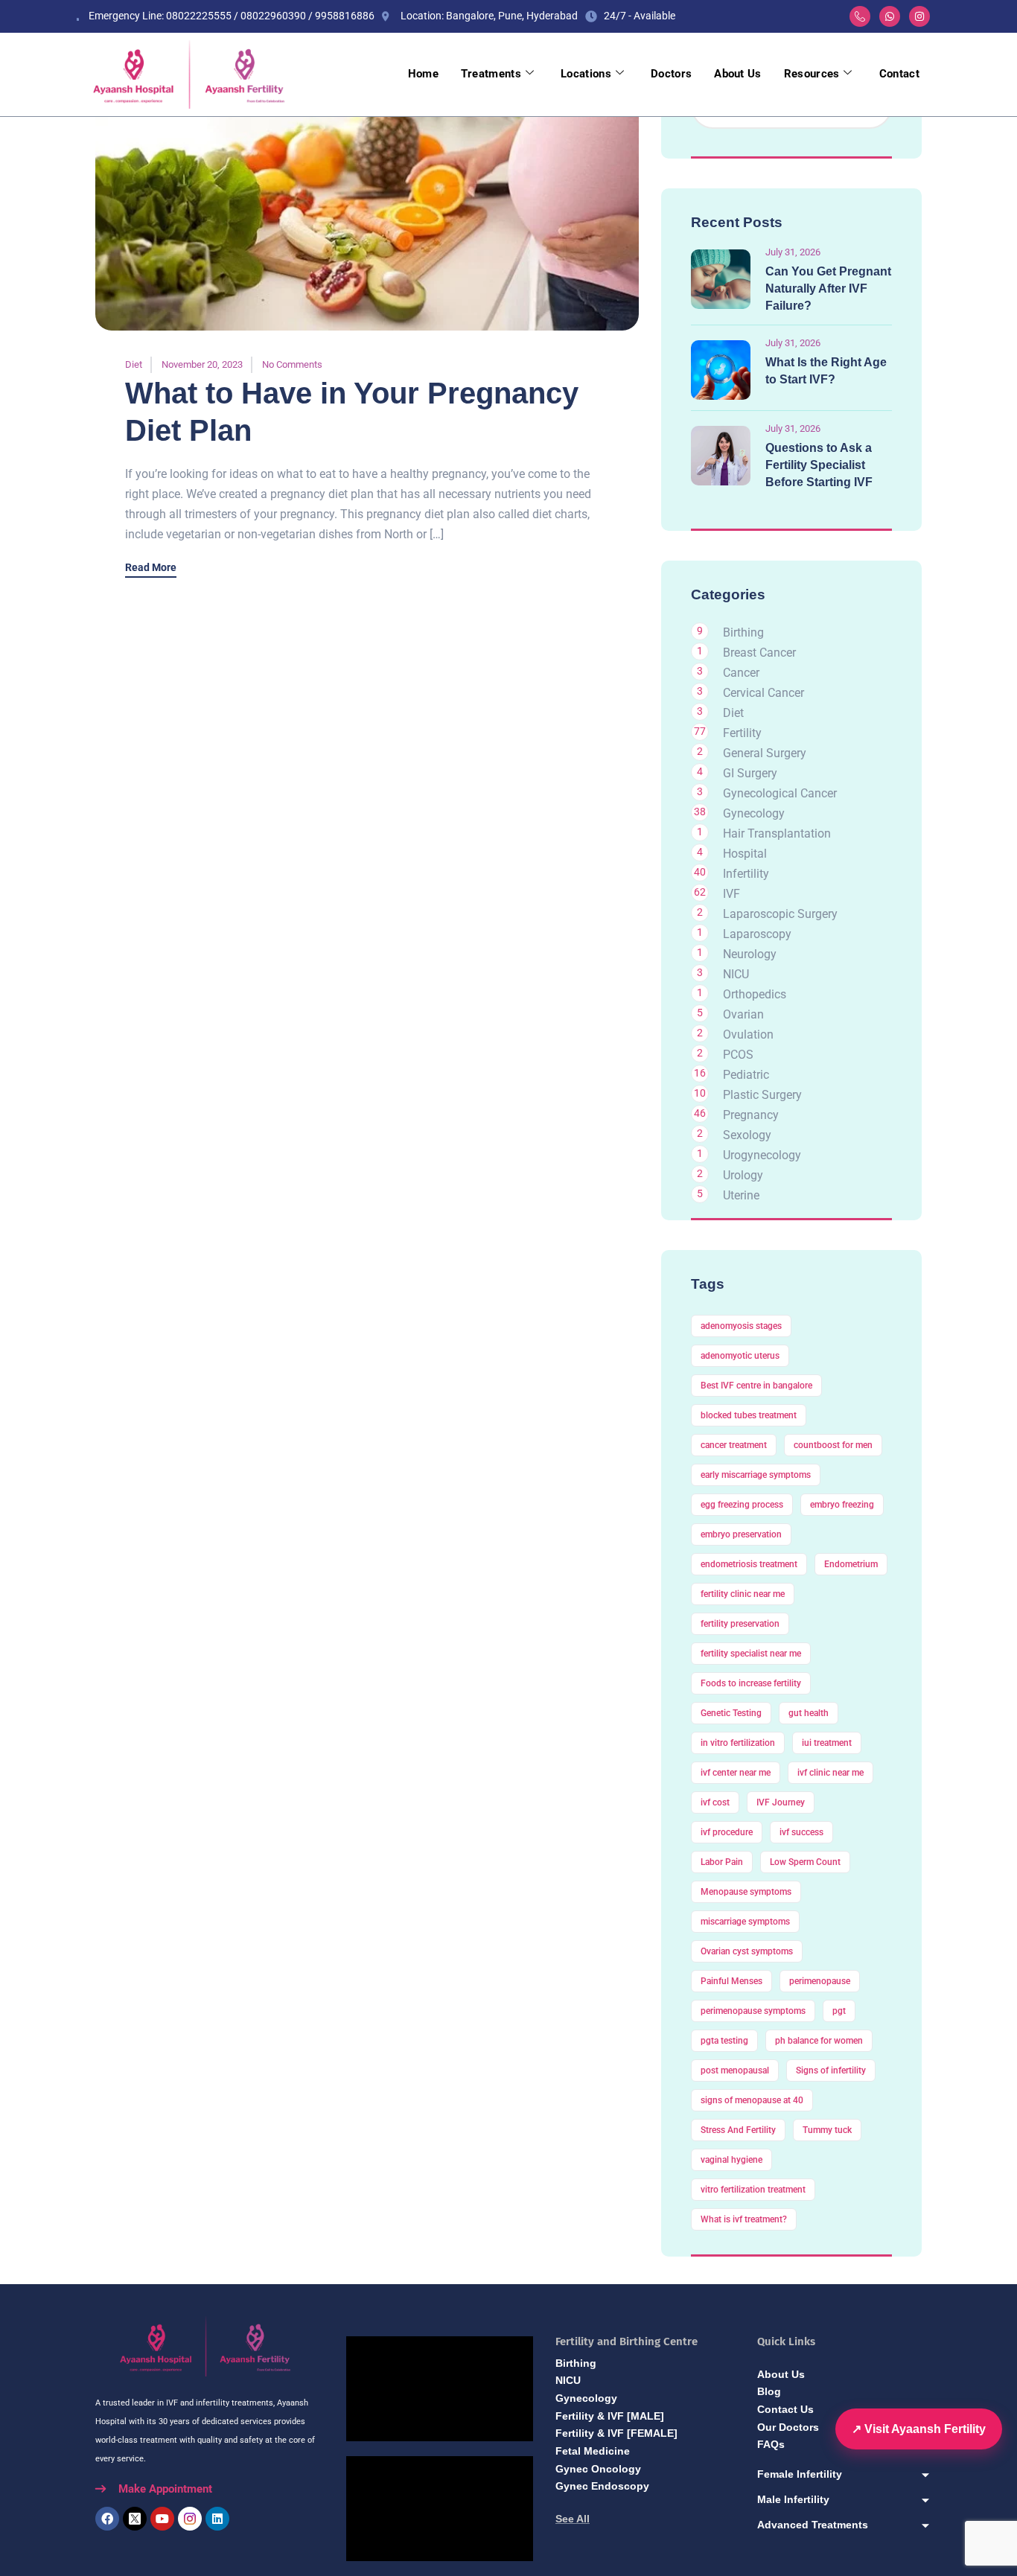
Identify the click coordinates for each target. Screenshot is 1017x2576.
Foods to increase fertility (751, 1683)
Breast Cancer (759, 653)
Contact (899, 74)
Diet (134, 364)
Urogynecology (762, 1155)
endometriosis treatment (749, 1564)
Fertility (742, 733)
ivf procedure (727, 1832)
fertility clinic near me (743, 1594)
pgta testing (724, 2041)
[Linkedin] (217, 2519)
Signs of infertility (831, 2070)
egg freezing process (742, 1505)
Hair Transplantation (777, 833)
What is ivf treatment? (744, 2219)
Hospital (745, 854)
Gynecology (754, 813)
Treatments (491, 74)
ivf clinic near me (831, 1773)
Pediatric (746, 1075)
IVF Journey (781, 1802)
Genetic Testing (731, 1713)
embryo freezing (842, 1505)
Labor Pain (722, 1862)
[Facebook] (107, 2519)
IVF (731, 894)
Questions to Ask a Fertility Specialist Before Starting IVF (819, 465)
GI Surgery (750, 773)
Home (423, 74)
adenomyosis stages (741, 1326)
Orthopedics (755, 994)
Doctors (671, 74)
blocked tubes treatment (749, 1415)
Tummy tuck (827, 2130)
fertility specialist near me (751, 1654)
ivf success (801, 1832)
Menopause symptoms (746, 1892)
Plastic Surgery (762, 1095)
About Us (737, 74)
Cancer (741, 673)
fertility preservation (740, 1624)
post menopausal (735, 2070)
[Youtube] (162, 2519)
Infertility (746, 874)
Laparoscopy (757, 934)
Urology (743, 1175)
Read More (151, 568)
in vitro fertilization (738, 1743)
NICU (736, 974)
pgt (839, 2011)
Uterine (741, 1195)
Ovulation (748, 1034)
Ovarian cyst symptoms (747, 1951)
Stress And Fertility (738, 2130)
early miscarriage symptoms (756, 1475)
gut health (809, 1713)
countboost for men (833, 1445)
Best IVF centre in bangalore (756, 1386)
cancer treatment (734, 1445)
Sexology (747, 1135)
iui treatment (827, 1743)
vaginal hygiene (731, 2160)
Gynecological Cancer (780, 793)
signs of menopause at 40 (752, 2100)
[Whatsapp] (890, 16)
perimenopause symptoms (753, 2011)
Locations (586, 74)
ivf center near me (736, 1773)
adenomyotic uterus (740, 1356)
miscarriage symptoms (745, 1922)
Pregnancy (751, 1115)
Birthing (743, 632)
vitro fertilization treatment (753, 2190)
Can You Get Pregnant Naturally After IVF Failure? (828, 288)
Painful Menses (731, 1981)
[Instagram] (919, 16)
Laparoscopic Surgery (780, 914)
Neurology (750, 954)
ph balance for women (819, 2041)
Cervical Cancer (763, 693)
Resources (812, 74)
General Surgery (765, 753)
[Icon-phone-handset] (860, 16)
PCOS (738, 1055)
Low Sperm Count (805, 1862)
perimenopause (820, 1981)
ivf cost (715, 1802)
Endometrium (851, 1564)
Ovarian (743, 1014)
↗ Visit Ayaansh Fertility (919, 2429)
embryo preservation (741, 1534)
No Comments (292, 364)
